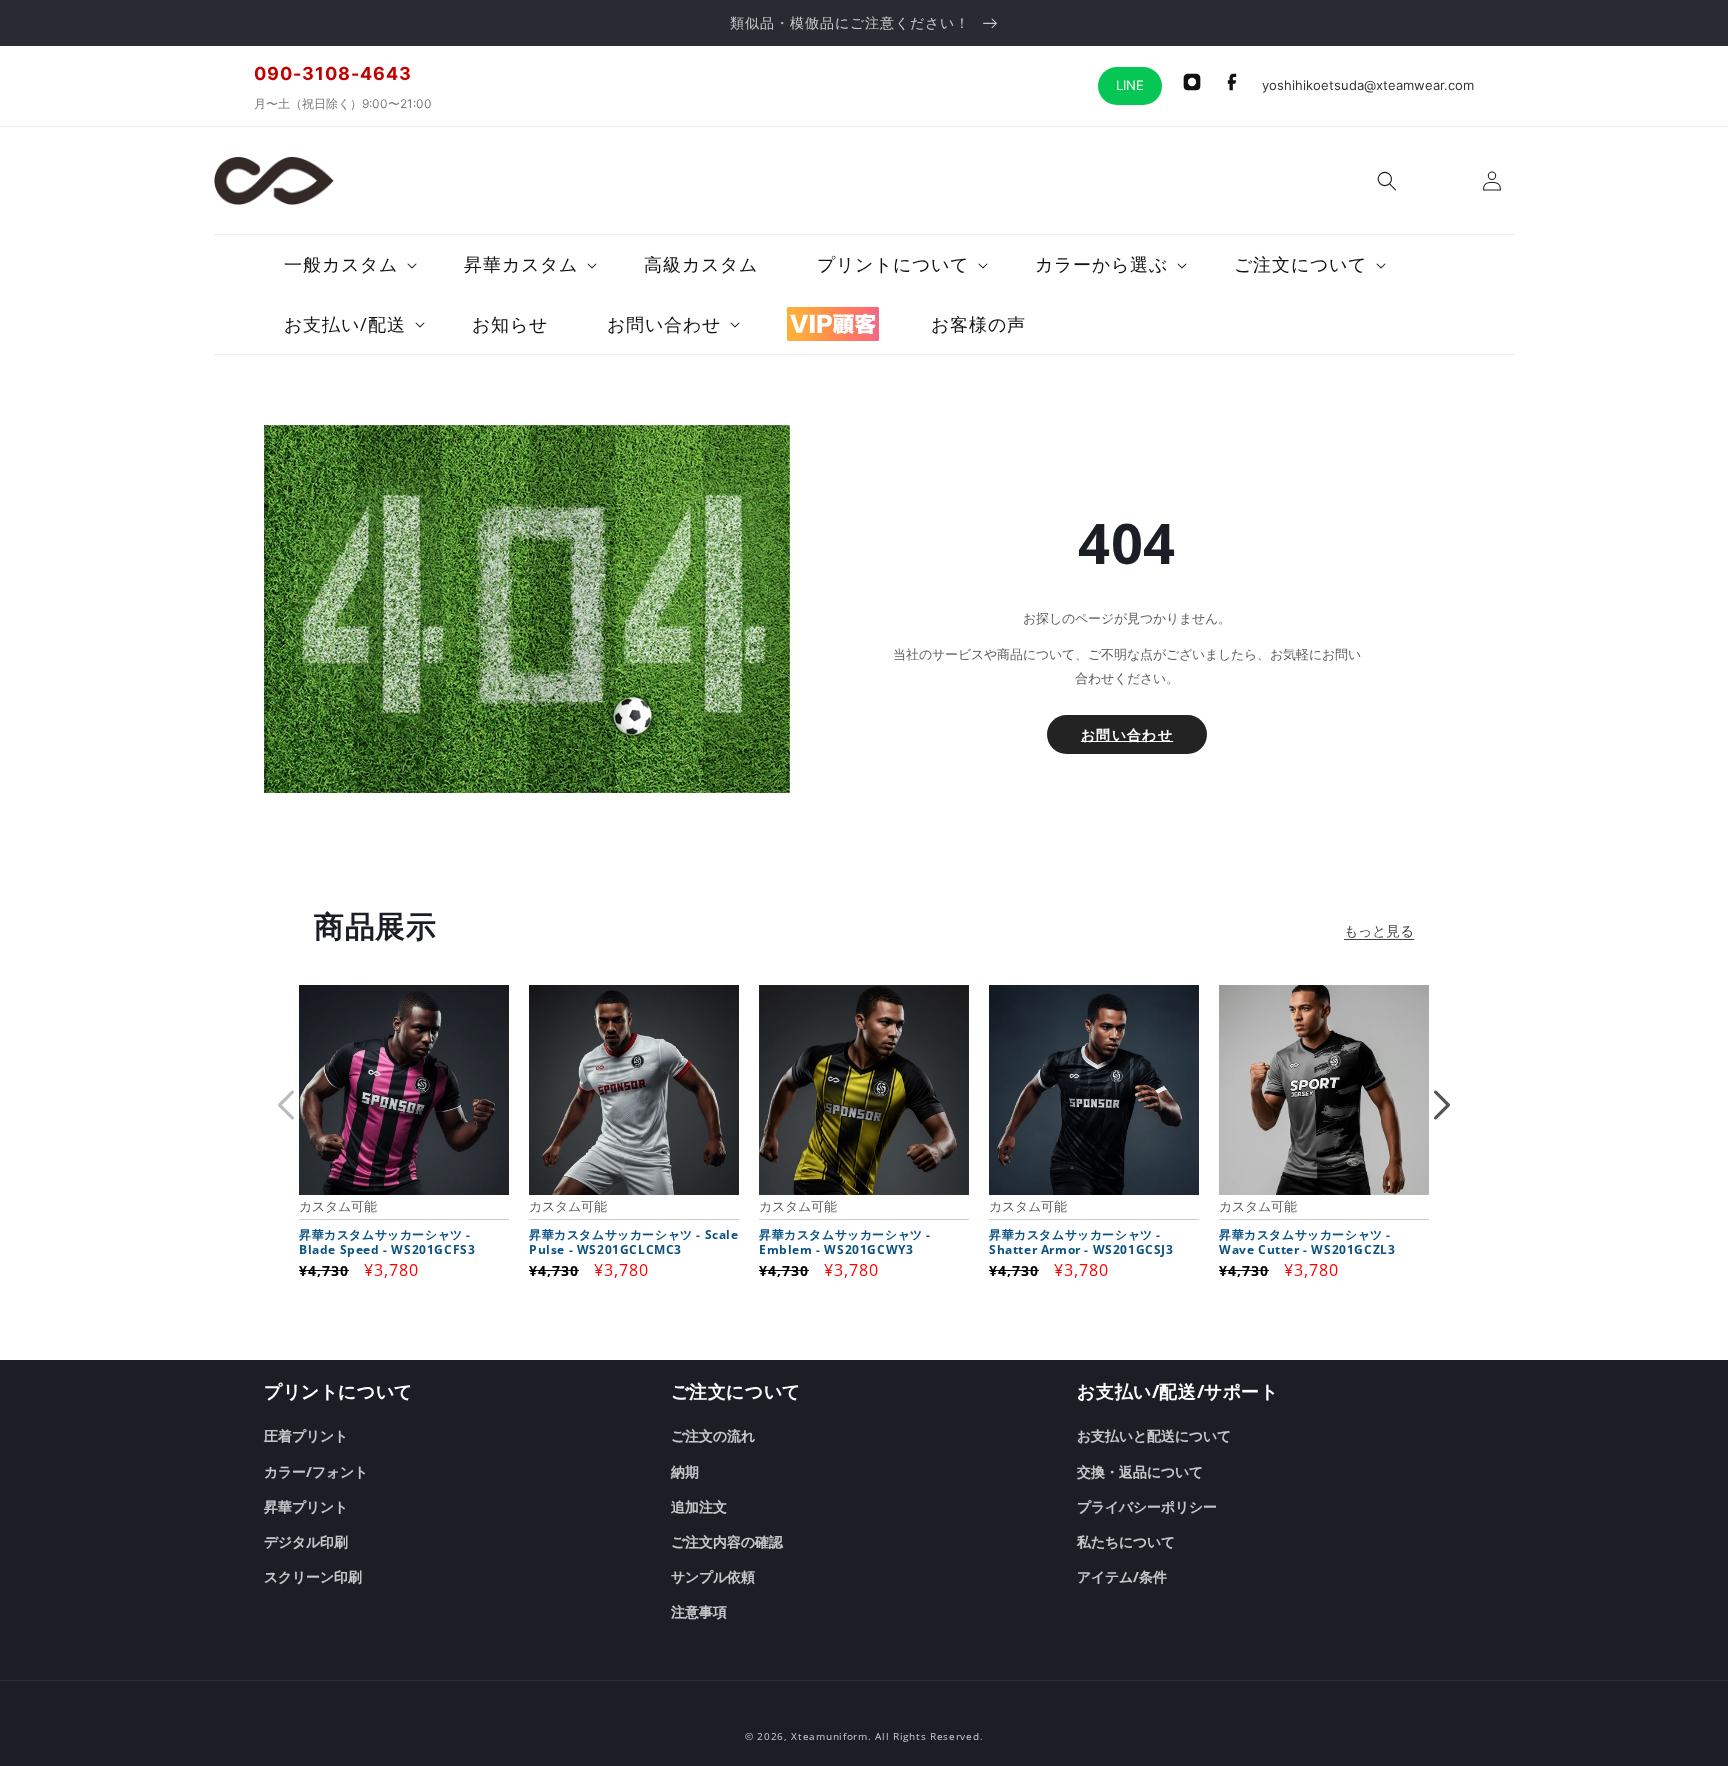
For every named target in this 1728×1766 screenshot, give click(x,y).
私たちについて (1126, 1541)
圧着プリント (306, 1435)
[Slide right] (1442, 1105)
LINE (1130, 85)
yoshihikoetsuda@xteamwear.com (1368, 85)
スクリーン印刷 (313, 1576)
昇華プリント (306, 1506)
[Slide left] (286, 1105)
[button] (1387, 181)
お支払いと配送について (1154, 1435)
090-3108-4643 (333, 73)
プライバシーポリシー (1147, 1506)
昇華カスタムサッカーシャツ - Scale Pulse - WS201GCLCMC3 (634, 1242)
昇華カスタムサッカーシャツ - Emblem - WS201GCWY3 (845, 1242)
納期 (685, 1471)
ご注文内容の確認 (727, 1541)
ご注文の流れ (713, 1435)
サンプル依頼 (713, 1576)
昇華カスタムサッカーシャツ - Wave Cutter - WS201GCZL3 (1307, 1242)
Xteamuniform (829, 1736)
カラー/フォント (316, 1471)
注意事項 (699, 1611)
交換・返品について (1140, 1471)
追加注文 (699, 1506)
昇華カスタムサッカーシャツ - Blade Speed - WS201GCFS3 (387, 1242)
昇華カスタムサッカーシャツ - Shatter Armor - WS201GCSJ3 (1081, 1242)
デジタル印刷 (306, 1541)
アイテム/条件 (1122, 1576)
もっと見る (1379, 930)
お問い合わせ (1127, 734)
